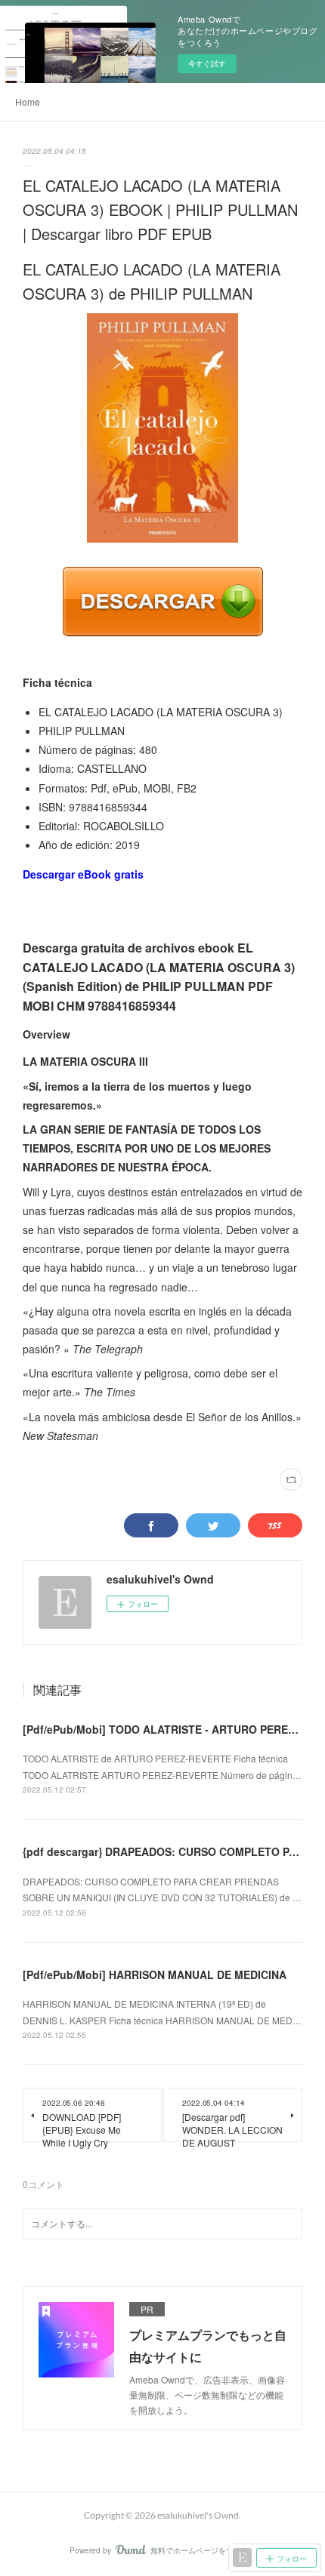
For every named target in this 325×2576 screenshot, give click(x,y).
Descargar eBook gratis (83, 874)
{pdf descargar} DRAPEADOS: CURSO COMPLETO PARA (167, 1851)
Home (28, 102)
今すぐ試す (207, 63)
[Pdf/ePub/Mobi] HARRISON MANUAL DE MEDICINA (155, 1974)
